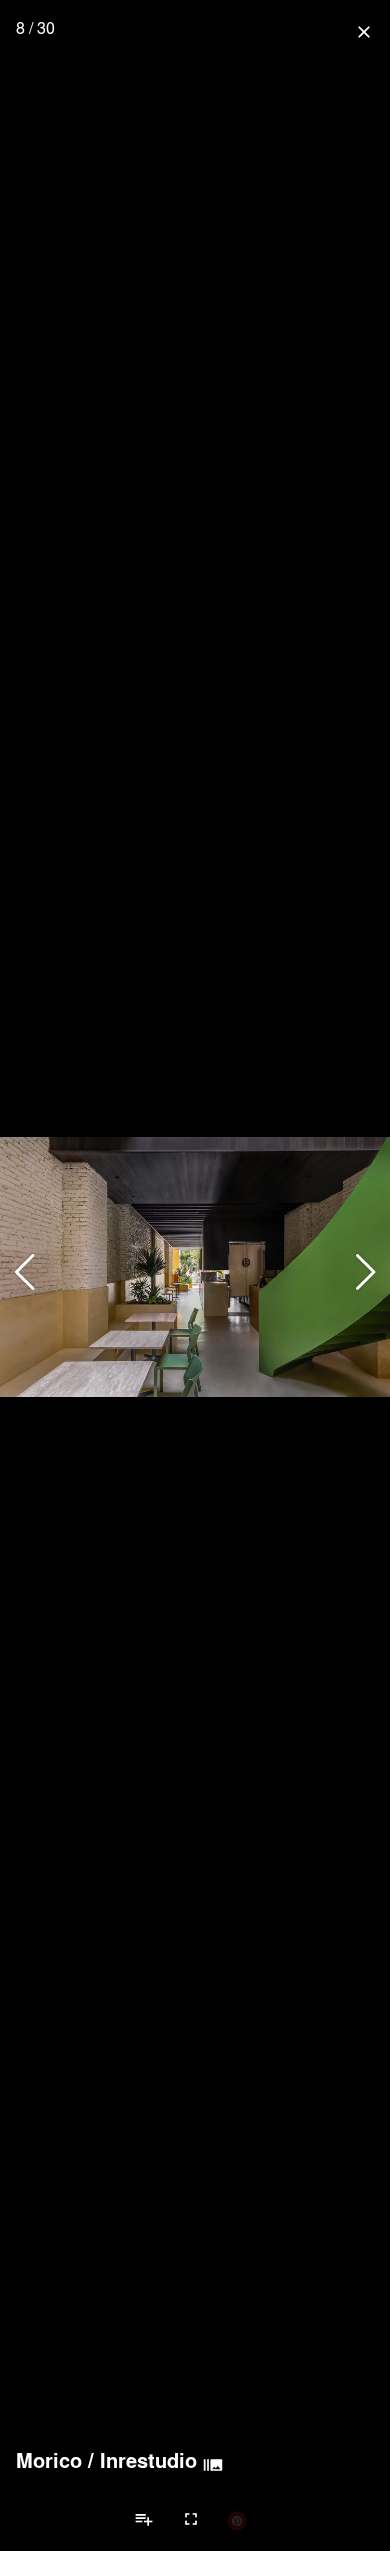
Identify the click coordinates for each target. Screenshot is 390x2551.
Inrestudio (148, 2460)
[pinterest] (237, 2520)
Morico (49, 2460)
